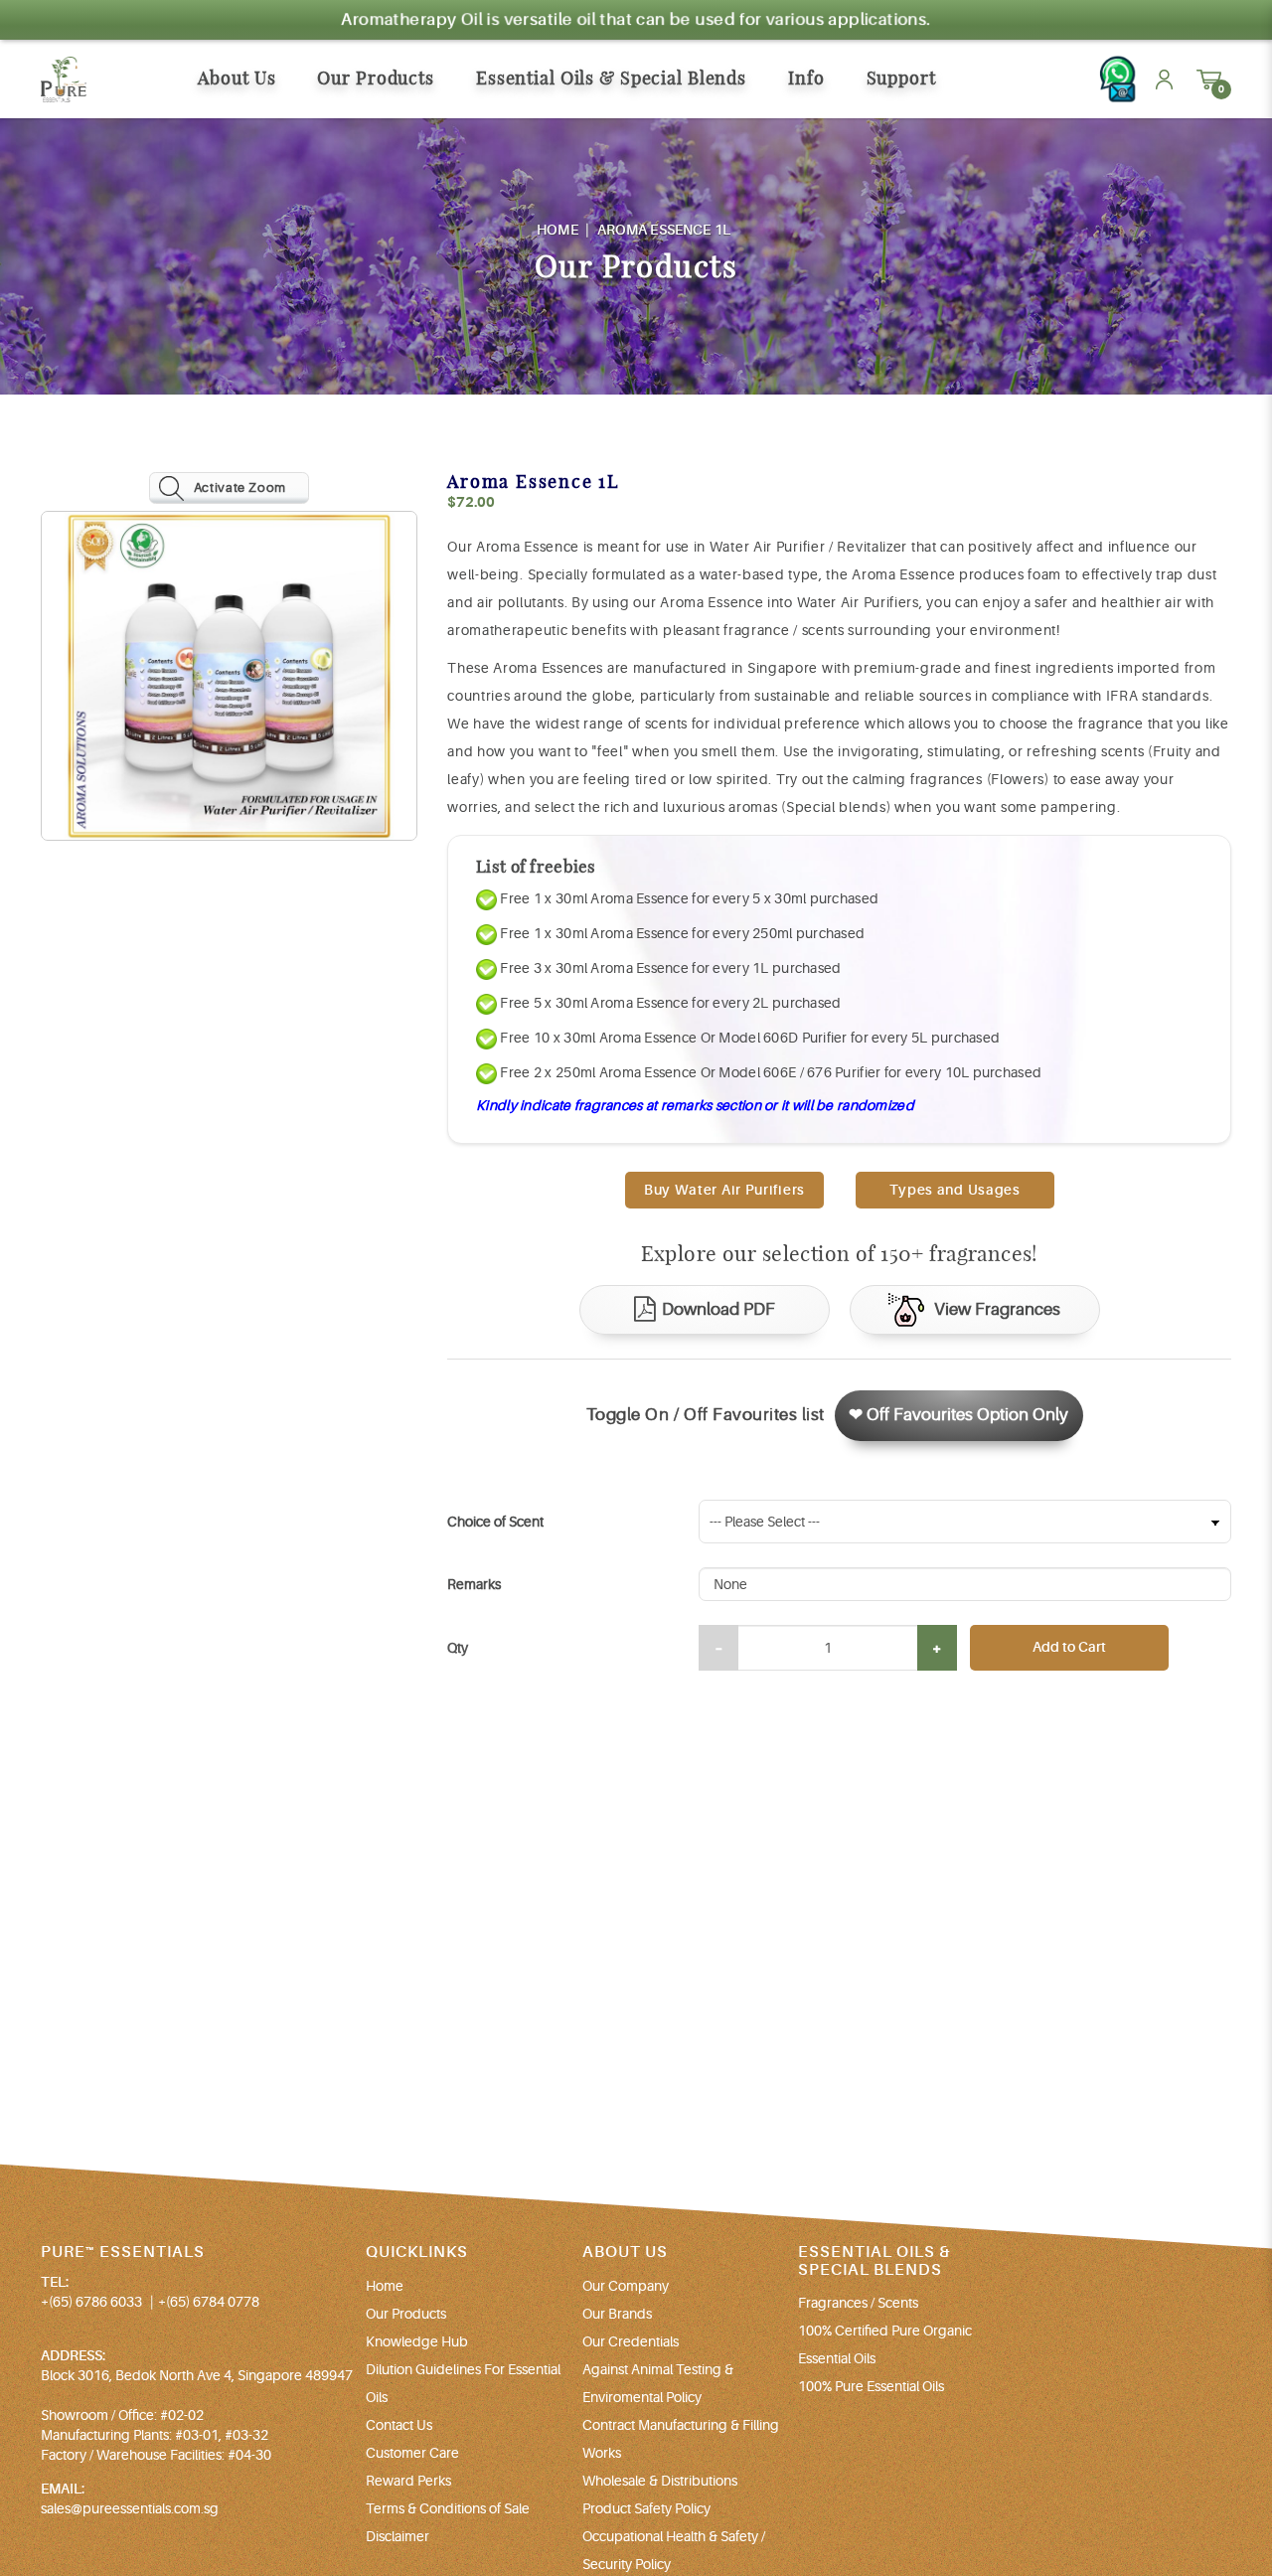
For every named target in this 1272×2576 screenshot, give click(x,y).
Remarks (474, 1584)
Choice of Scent (495, 1522)
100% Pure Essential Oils (871, 2386)
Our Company (626, 2286)
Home (557, 230)
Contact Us (399, 2425)
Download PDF (718, 1309)
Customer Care (412, 2453)
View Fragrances (997, 1309)
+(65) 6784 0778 (209, 2302)
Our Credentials (631, 2341)
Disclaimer (397, 2536)
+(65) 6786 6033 (91, 2302)
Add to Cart (1069, 1647)
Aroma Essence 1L (664, 230)
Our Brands (617, 2314)
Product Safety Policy (646, 2508)
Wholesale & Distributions (660, 2481)
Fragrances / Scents (858, 2303)
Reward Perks (408, 2481)
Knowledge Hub (417, 2341)
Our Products (406, 2314)
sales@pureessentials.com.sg (130, 2508)
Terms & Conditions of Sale (448, 2508)
